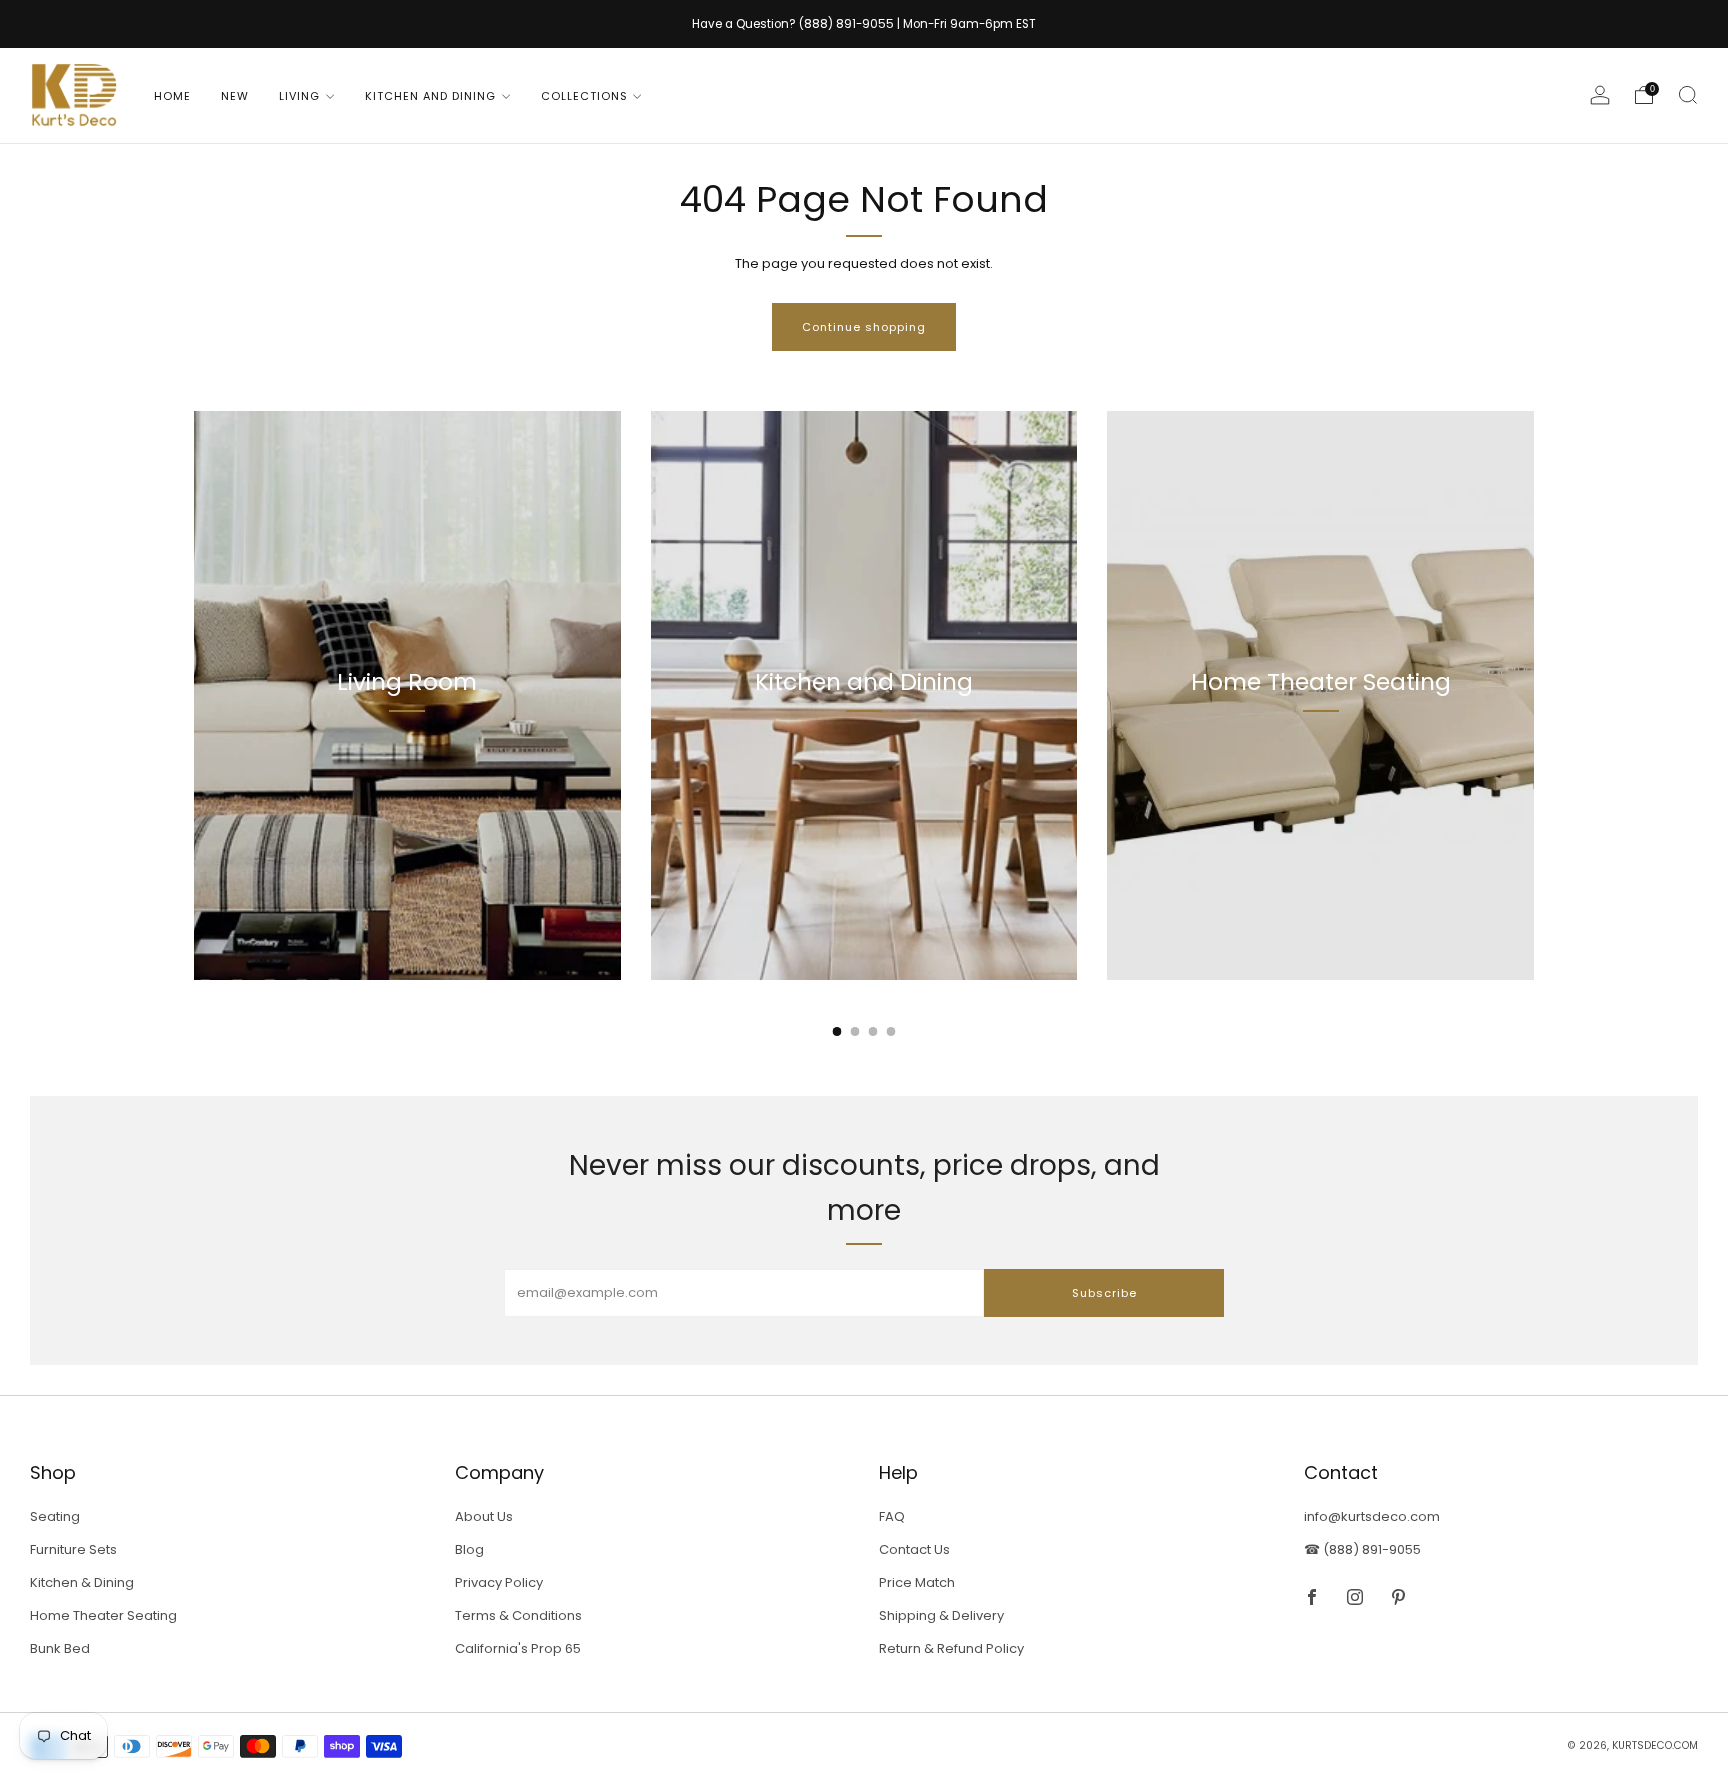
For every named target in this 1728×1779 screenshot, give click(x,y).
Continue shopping (864, 327)
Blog (469, 1549)
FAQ (892, 1516)
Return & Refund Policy (951, 1648)
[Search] (1688, 95)
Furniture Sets (73, 1549)
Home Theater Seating (103, 1615)
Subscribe (1104, 1293)
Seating (55, 1516)
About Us (484, 1516)
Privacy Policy (499, 1582)
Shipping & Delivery (941, 1615)
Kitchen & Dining (82, 1582)
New (235, 96)
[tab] (837, 1031)
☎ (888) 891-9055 (1362, 1549)
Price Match (917, 1582)
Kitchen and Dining (430, 96)
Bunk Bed (60, 1648)
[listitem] (864, 24)
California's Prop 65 (518, 1648)
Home (172, 96)
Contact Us (914, 1549)
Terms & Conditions (518, 1615)
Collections (584, 96)
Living (299, 96)
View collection (407, 773)
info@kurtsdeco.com (1372, 1516)
